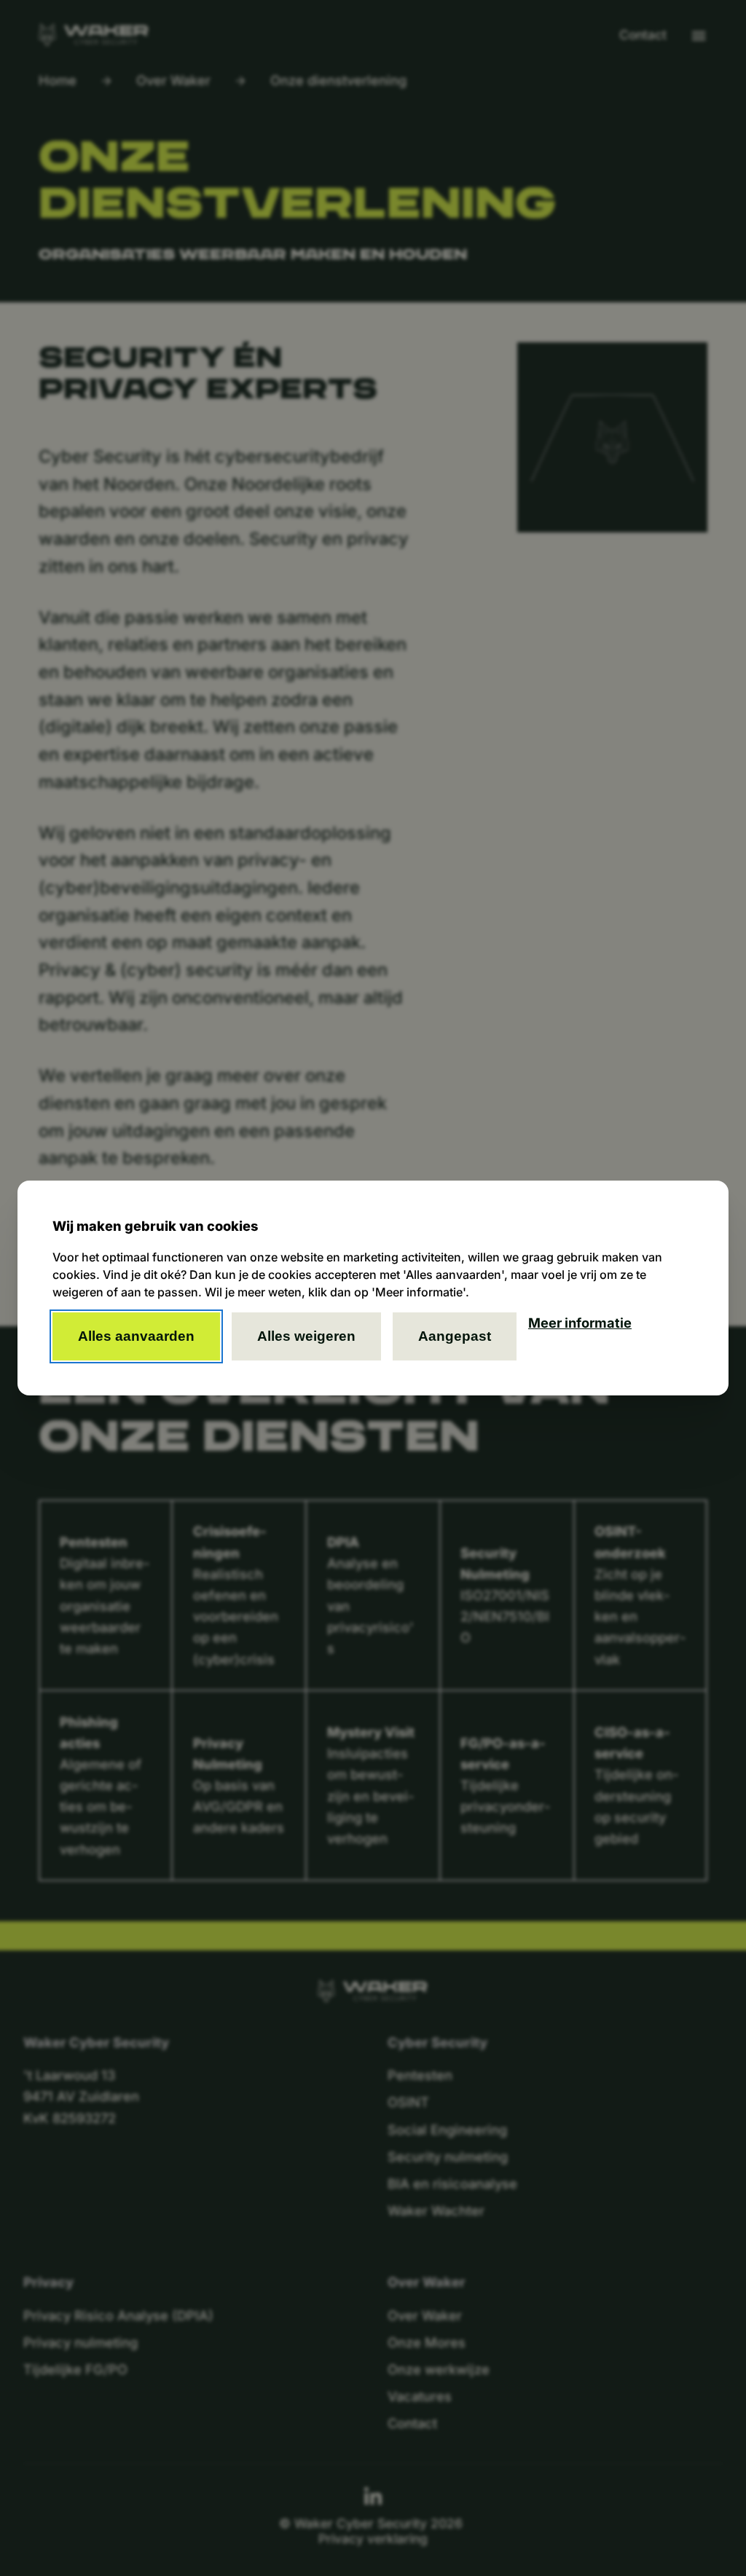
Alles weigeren (306, 1336)
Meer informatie (580, 1323)
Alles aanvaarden (136, 1336)
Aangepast (455, 1336)
